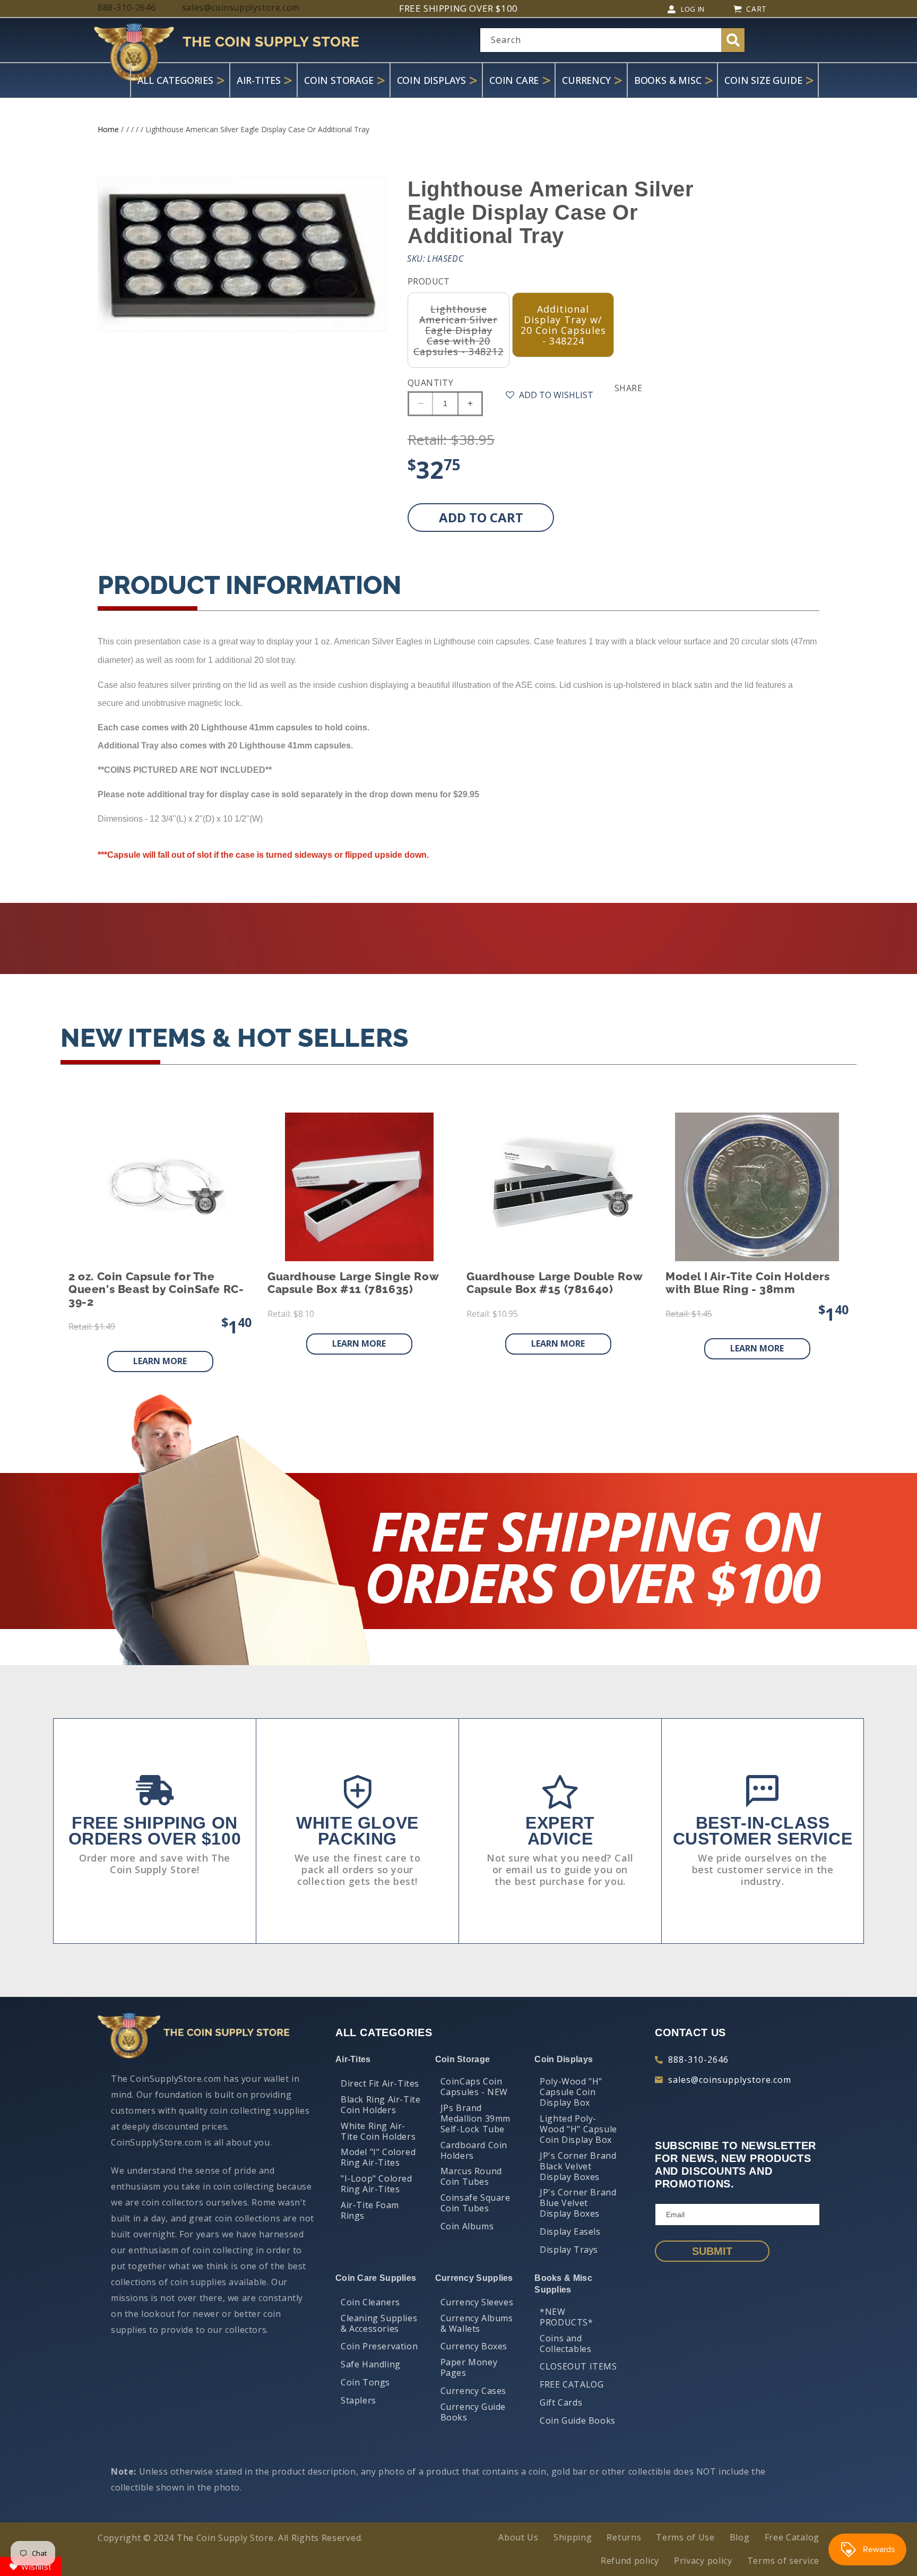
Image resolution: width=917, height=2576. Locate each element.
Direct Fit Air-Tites (380, 2083)
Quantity (430, 383)
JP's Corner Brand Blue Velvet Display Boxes (578, 2203)
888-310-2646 (698, 2060)
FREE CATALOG (572, 2384)
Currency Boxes (474, 2346)
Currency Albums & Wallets (477, 2323)
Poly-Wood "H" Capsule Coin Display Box (571, 2092)
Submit (712, 2251)
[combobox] (612, 40)
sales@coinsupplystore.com (730, 2080)
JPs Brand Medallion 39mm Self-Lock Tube (475, 2118)
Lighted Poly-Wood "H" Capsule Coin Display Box (578, 2129)
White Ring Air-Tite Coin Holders (378, 2131)
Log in (693, 9)
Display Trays (569, 2250)
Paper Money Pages (469, 2367)
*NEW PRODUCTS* (566, 2317)
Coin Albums (467, 2226)
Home (108, 129)
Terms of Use (685, 2537)
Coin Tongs (365, 2382)
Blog (740, 2537)
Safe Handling (371, 2364)
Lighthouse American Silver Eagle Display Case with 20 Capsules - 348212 (461, 335)
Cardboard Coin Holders (474, 2150)
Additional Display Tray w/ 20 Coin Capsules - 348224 (563, 325)
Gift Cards (561, 2402)
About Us (518, 2537)
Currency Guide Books (473, 2412)
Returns (624, 2537)
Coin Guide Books (578, 2420)
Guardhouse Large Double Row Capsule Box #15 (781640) (554, 1283)
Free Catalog (792, 2537)
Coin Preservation (379, 2346)
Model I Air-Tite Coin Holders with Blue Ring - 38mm (747, 1283)
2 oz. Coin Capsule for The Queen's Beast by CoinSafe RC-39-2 (156, 1289)
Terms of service (783, 2561)
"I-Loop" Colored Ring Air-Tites (377, 2184)
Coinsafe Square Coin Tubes (475, 2203)
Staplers (358, 2400)
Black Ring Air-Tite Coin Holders (380, 2105)
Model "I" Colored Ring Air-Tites (378, 2157)
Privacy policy (703, 2561)
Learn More (160, 1361)
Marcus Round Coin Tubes (471, 2176)
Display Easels (570, 2232)
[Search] (733, 40)
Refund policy (630, 2561)
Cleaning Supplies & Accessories (379, 2323)
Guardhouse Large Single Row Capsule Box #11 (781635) (353, 1283)
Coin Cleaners (370, 2302)
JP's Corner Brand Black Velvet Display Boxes (578, 2166)
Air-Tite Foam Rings (370, 2210)
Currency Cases (473, 2391)
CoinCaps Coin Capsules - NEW (474, 2087)
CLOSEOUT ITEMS (578, 2366)
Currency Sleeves (477, 2302)
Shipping (573, 2537)
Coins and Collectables (565, 2344)
